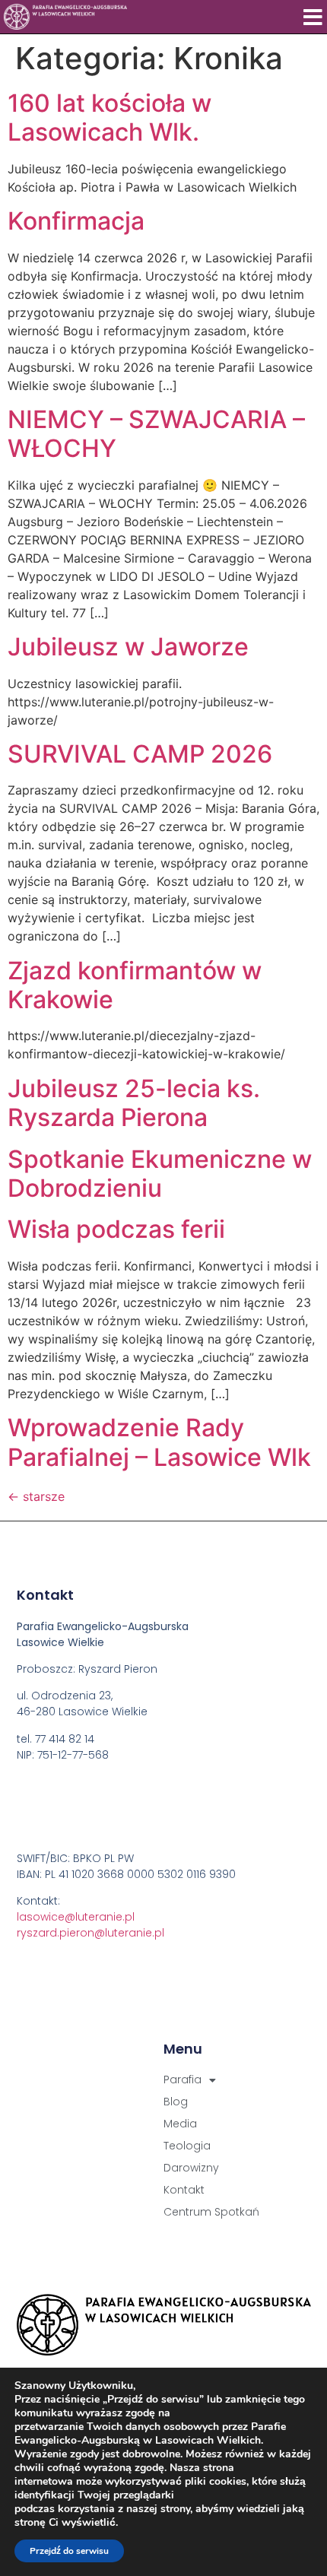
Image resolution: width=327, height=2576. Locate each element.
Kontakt (184, 2190)
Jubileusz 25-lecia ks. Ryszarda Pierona (134, 1103)
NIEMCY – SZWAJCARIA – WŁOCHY (156, 434)
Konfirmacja (76, 221)
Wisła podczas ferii (116, 1229)
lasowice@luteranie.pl (76, 1917)
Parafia (183, 2080)
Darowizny (191, 2168)
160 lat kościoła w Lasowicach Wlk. (110, 117)
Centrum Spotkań (211, 2212)
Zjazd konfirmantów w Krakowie (135, 985)
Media (180, 2124)
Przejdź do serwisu (69, 2551)
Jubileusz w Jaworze (128, 647)
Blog (176, 2102)
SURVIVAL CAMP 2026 (140, 754)
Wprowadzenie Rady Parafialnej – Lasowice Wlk (159, 1442)
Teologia (187, 2146)
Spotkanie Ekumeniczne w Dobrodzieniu (160, 1174)
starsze (36, 1496)
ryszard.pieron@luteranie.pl (90, 1933)
